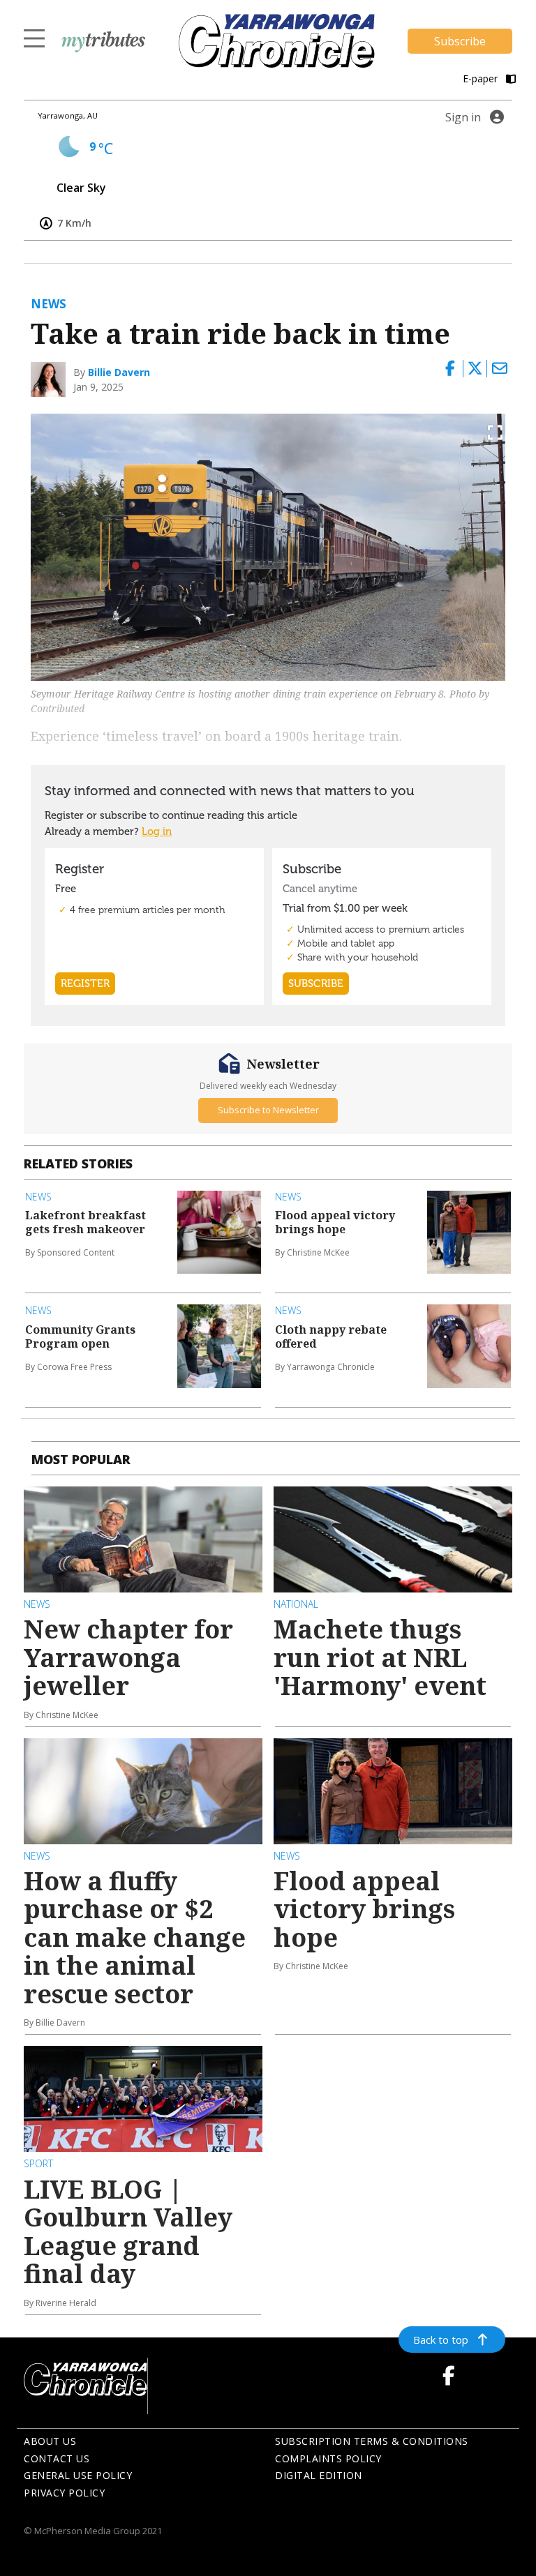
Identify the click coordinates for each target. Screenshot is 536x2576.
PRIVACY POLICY (64, 2493)
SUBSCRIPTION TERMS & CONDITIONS (372, 2441)
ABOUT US (50, 2441)
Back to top (441, 2340)
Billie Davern (119, 372)
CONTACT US (57, 2458)
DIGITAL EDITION (319, 2475)
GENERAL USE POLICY (78, 2475)
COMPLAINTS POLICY (328, 2458)
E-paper (482, 78)
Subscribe (460, 41)
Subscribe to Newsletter (268, 1110)
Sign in (463, 117)
